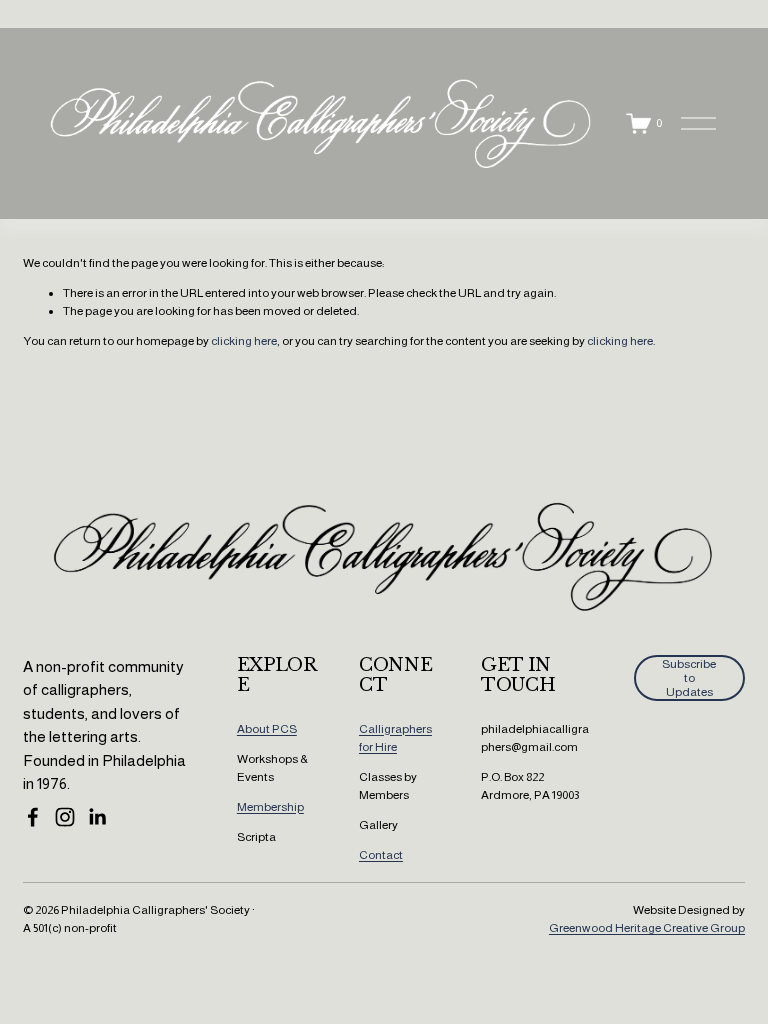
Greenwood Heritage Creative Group (647, 928)
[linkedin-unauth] (97, 817)
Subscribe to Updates (689, 678)
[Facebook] (33, 817)
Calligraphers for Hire (395, 738)
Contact (381, 855)
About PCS (267, 729)
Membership (270, 807)
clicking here (244, 341)
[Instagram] (65, 817)
